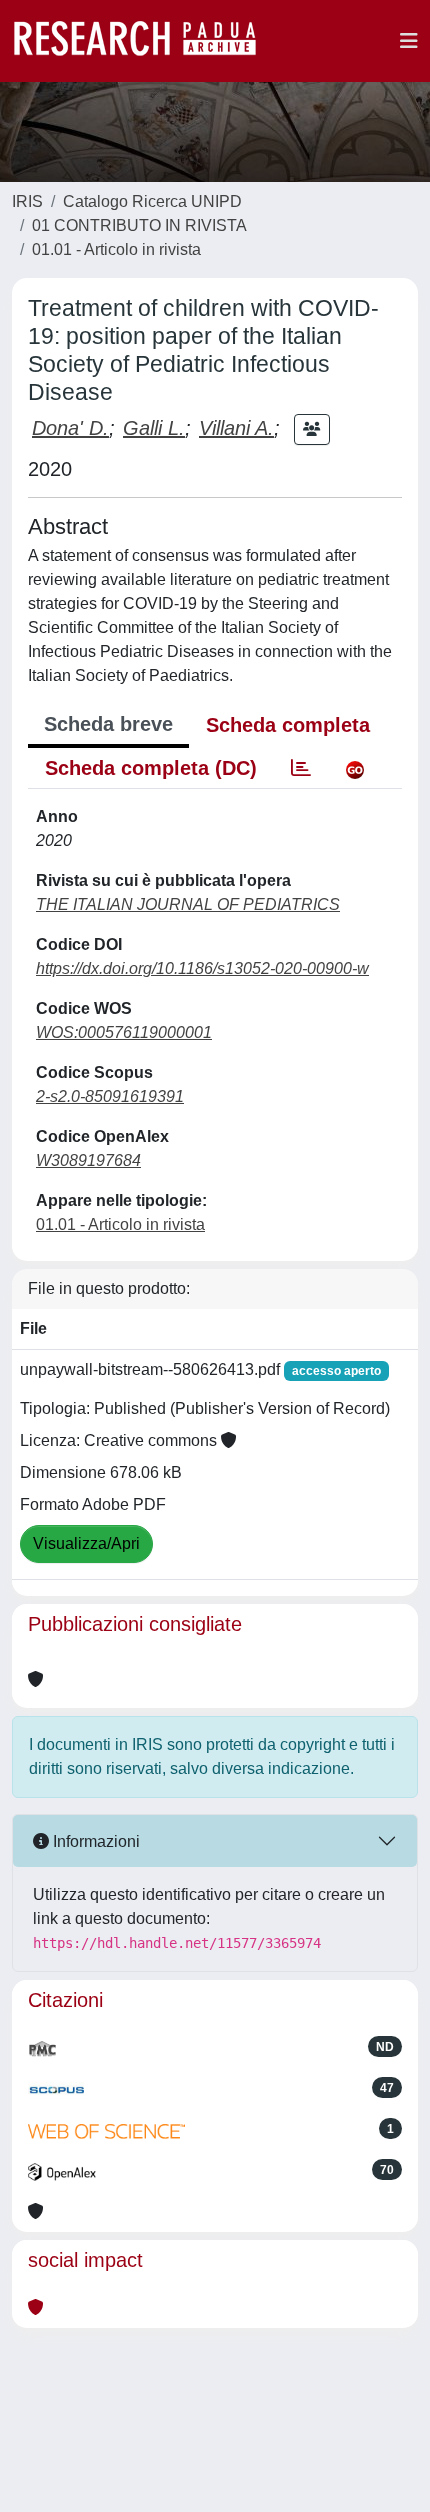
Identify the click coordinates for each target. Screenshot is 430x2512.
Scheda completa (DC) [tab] (151, 768)
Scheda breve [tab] (108, 724)
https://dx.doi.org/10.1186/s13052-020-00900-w (202, 968)
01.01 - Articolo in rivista (116, 249)
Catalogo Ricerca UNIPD (152, 201)
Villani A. (236, 428)
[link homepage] (145, 41)
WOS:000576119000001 (124, 1032)
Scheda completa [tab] (288, 725)
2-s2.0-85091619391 (110, 1096)
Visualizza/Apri (86, 1543)
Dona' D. (70, 428)
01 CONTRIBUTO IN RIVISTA (139, 225)
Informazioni (94, 1841)
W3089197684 (88, 1160)
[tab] (301, 768)
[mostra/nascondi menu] (409, 41)
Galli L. (154, 428)
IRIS (27, 201)
